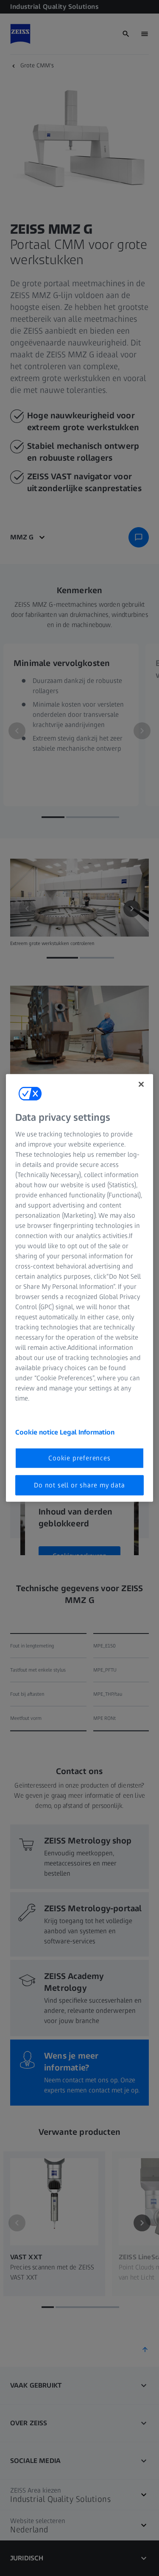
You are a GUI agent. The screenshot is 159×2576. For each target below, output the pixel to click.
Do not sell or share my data (79, 1485)
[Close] (141, 1084)
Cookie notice (38, 1432)
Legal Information (87, 1432)
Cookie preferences (79, 1458)
